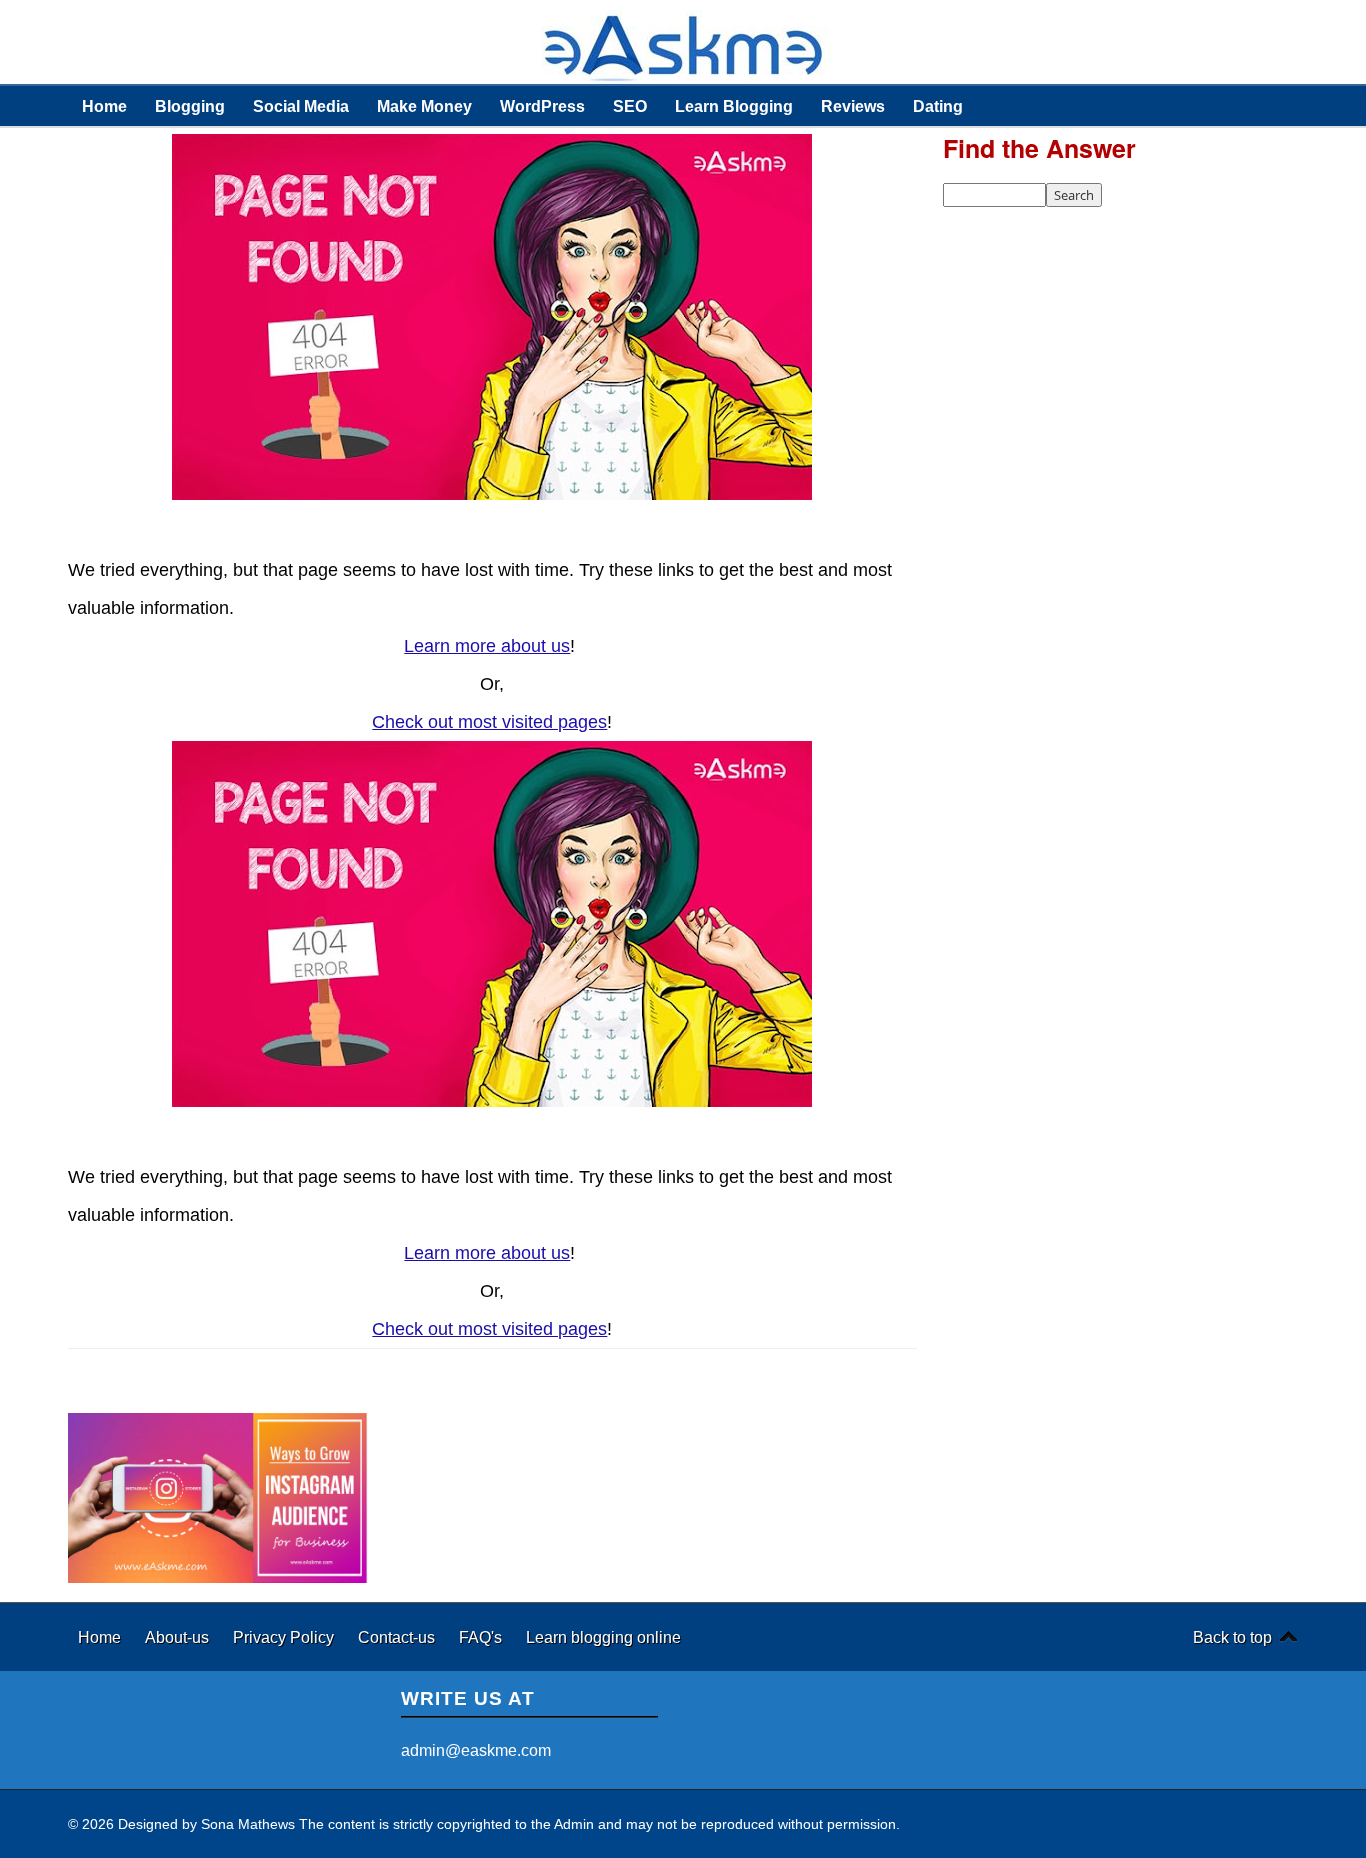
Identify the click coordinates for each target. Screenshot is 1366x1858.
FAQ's (482, 1637)
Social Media (301, 106)
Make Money (424, 106)
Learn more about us (487, 646)
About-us (179, 1637)
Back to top (1232, 1637)
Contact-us (398, 1637)
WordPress (542, 106)
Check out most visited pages (489, 722)
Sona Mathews (248, 1824)
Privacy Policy (285, 1637)
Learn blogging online (603, 1637)
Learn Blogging (734, 106)
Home (104, 106)
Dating (938, 106)
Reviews (853, 106)
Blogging (190, 106)
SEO (630, 106)
